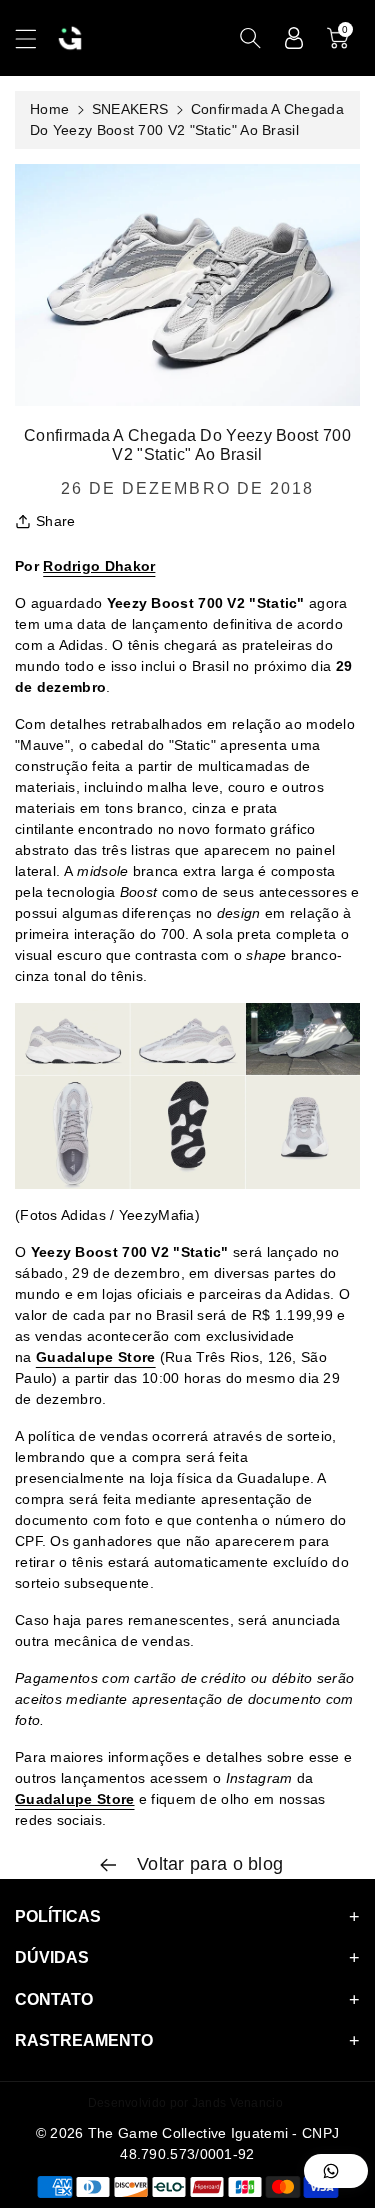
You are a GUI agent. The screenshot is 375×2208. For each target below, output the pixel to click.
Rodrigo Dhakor (99, 566)
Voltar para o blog (208, 1864)
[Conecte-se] (294, 38)
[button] (35, 38)
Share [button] (56, 521)
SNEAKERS (130, 109)
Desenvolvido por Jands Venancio (185, 2103)
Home (49, 109)
